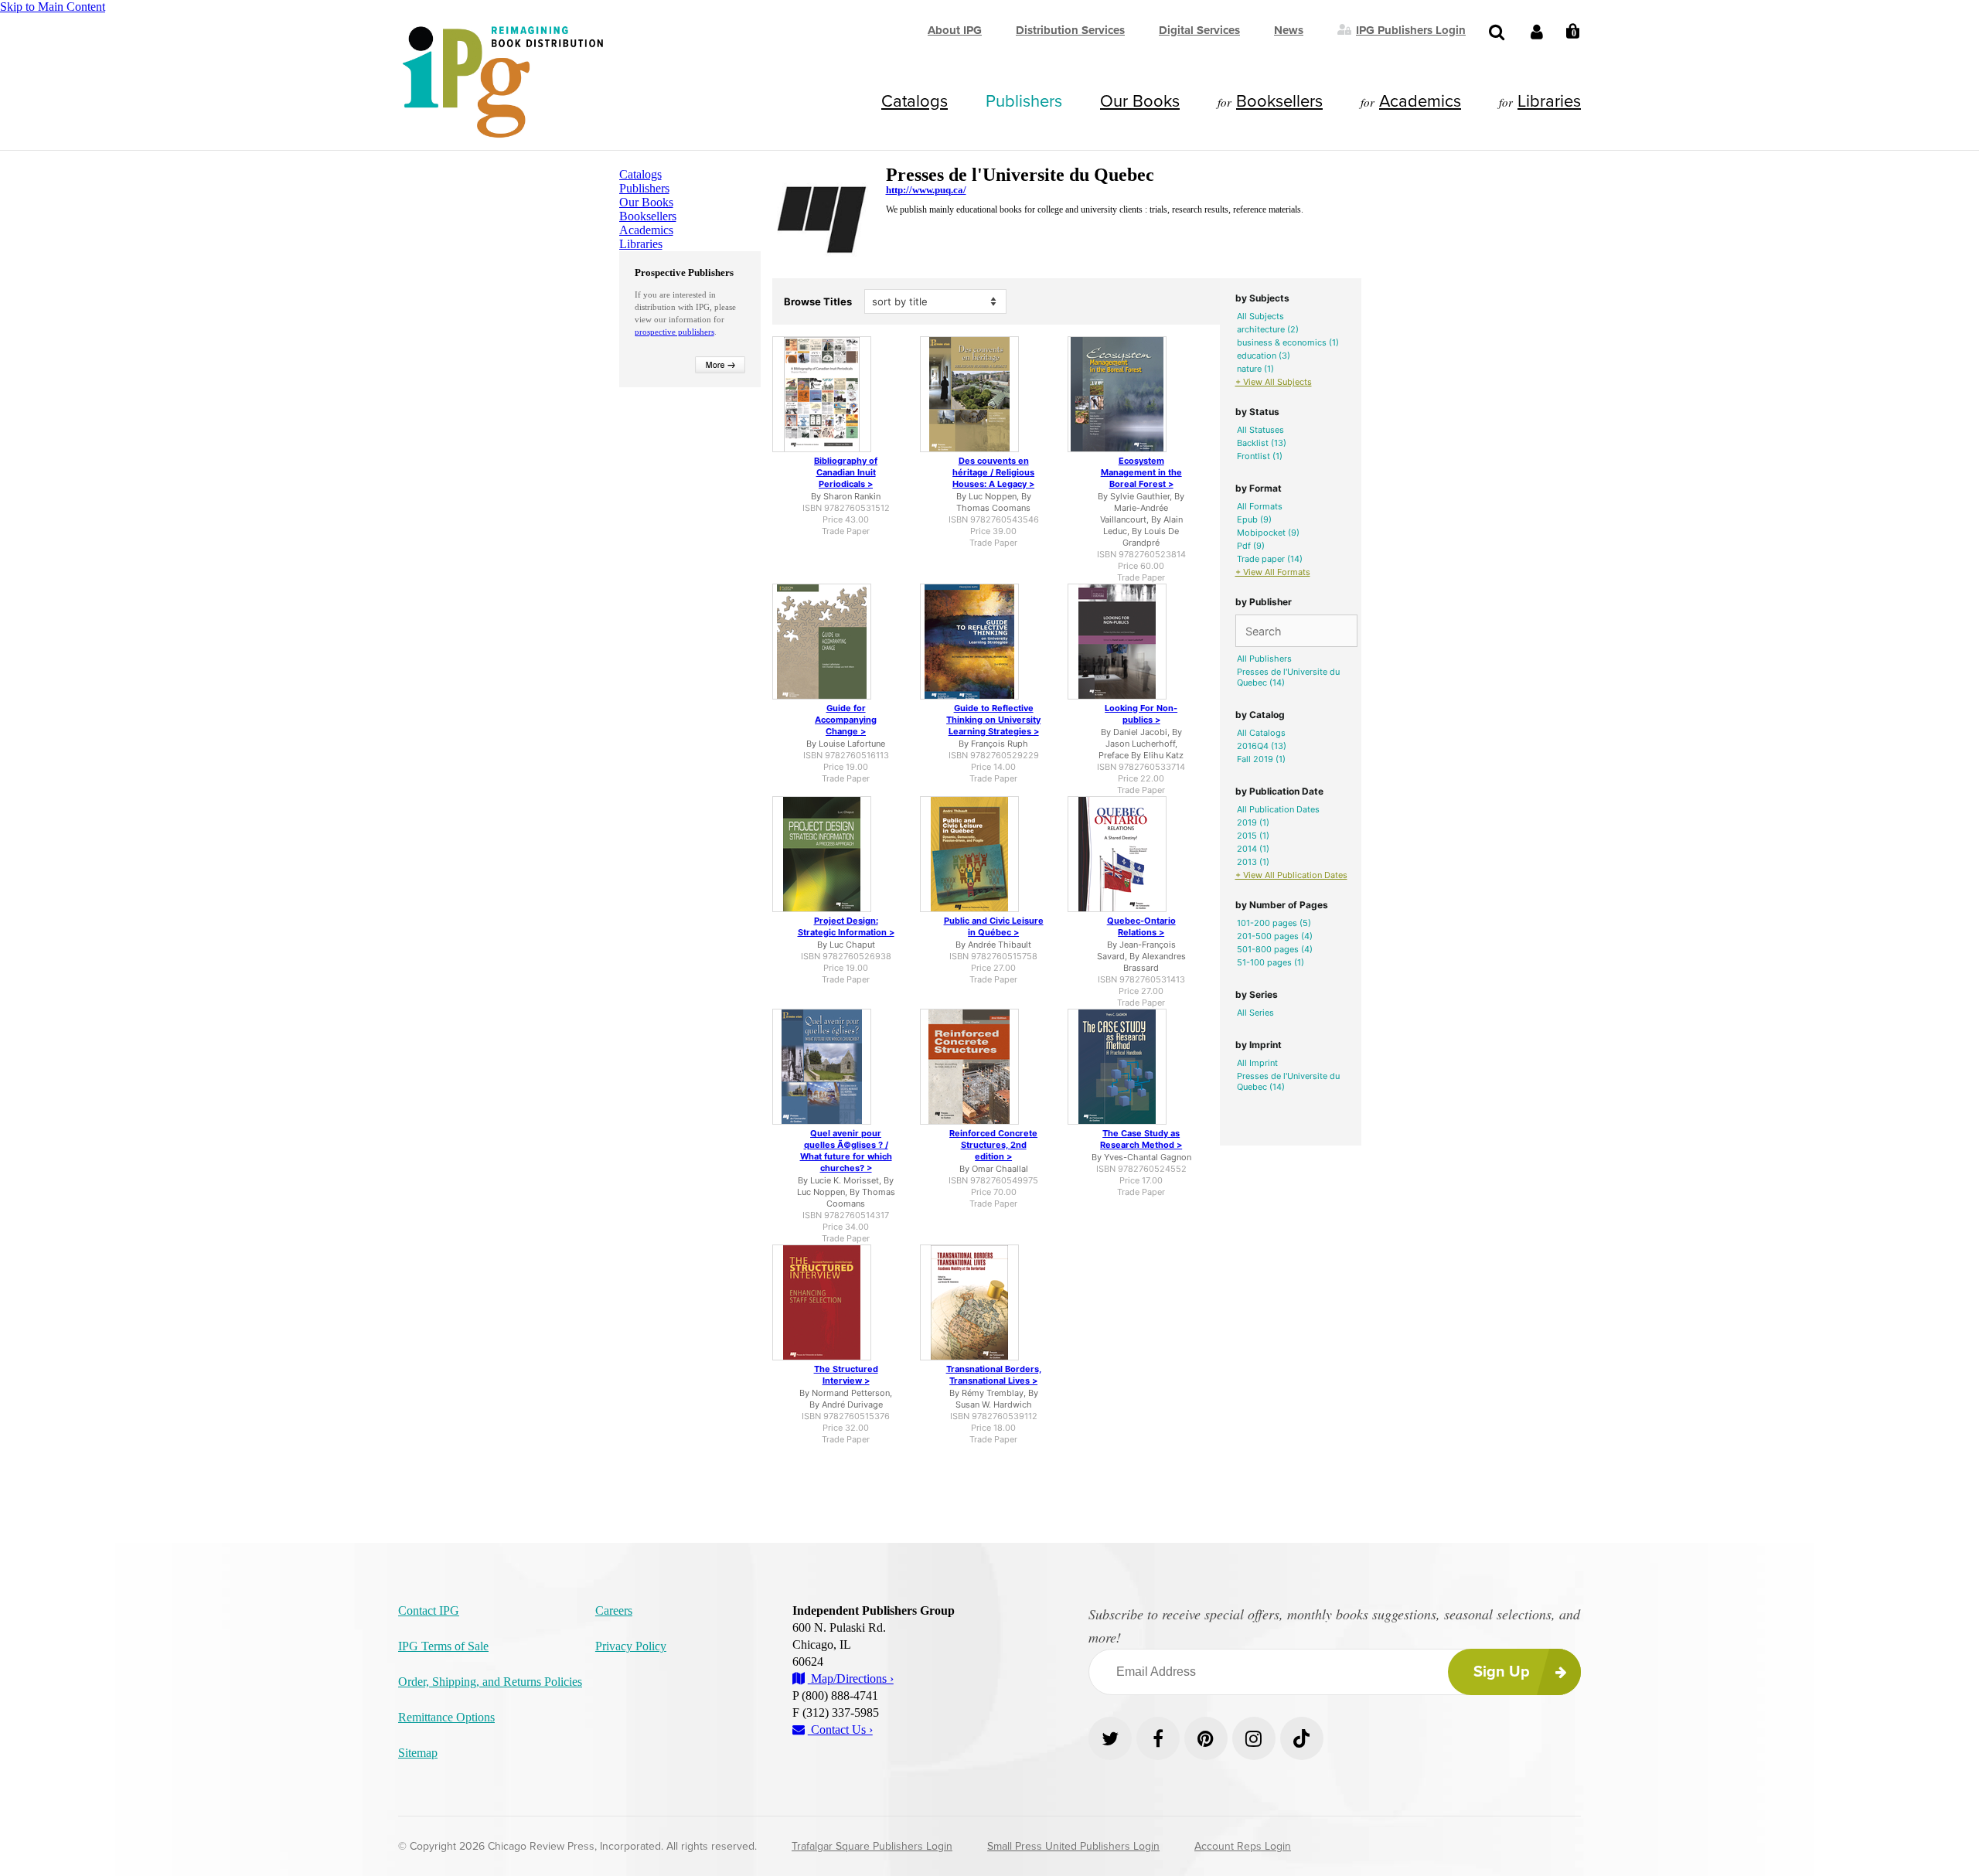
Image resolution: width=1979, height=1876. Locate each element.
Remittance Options (446, 1717)
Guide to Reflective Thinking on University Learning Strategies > (993, 720)
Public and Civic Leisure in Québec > (994, 926)
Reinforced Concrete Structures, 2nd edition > (993, 1145)
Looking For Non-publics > (1141, 714)
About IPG (955, 30)
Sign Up (1502, 1672)
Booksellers (1279, 101)
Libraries (1549, 101)
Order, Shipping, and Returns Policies (490, 1682)
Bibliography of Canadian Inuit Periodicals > (846, 472)
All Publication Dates (1278, 809)
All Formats (1260, 506)
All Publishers (1264, 659)
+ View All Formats (1273, 572)
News (1289, 30)
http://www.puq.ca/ (926, 190)
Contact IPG (429, 1610)
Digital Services (1199, 30)
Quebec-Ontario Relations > (1141, 926)
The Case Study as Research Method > (1141, 1139)
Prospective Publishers (684, 272)
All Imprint (1257, 1063)
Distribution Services (1070, 30)
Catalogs (915, 101)
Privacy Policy (631, 1646)
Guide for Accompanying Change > (846, 720)
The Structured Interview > (846, 1375)
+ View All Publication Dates (1291, 875)
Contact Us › (840, 1730)
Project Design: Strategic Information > (846, 926)
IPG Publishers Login (1411, 29)
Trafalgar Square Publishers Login (872, 1846)
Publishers (1024, 101)
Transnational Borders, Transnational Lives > (994, 1375)
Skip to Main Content (53, 7)
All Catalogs (1261, 733)
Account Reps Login (1243, 1846)
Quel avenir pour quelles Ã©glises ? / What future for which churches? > (846, 1151)
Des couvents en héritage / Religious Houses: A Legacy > (993, 472)
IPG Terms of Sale (443, 1646)
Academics (1420, 101)
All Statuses (1260, 430)
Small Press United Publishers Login (1073, 1846)
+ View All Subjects (1274, 382)
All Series (1255, 1013)
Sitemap (418, 1753)
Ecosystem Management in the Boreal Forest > (1141, 472)
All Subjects (1260, 316)
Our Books (1140, 101)
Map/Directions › (851, 1679)
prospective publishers (674, 332)
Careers (614, 1610)
